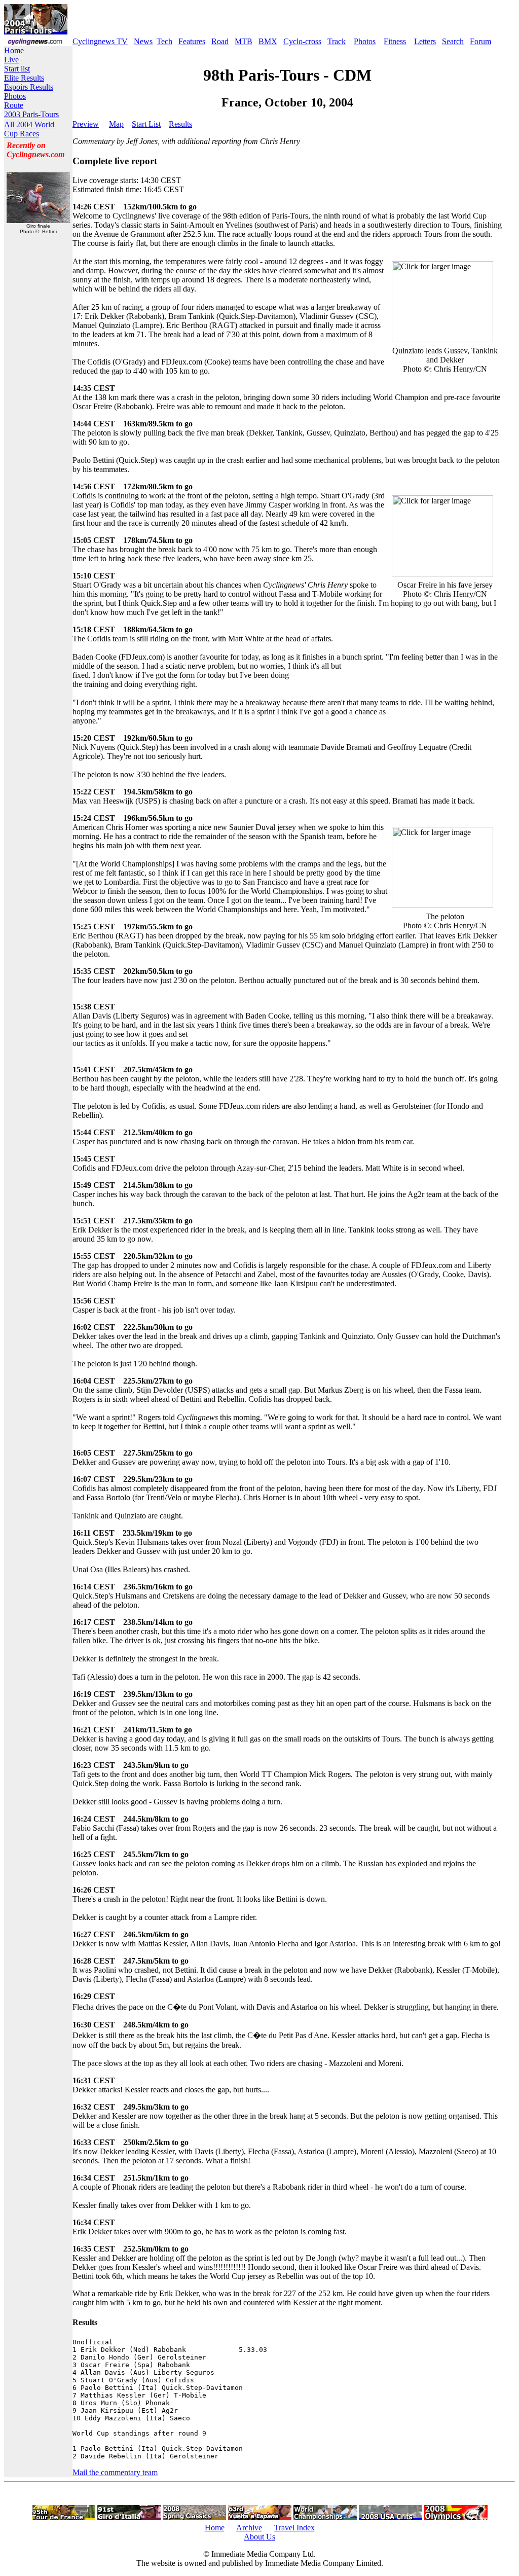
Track (337, 41)
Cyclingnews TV (100, 41)
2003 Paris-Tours (31, 114)
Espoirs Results (29, 87)
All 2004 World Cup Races (29, 129)
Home (14, 50)
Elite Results (24, 78)
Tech (164, 41)
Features (192, 41)
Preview (86, 124)
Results (180, 124)
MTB (244, 41)
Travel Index (294, 2528)
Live (11, 60)
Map (116, 124)
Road (220, 41)
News (143, 41)
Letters (425, 41)
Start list (17, 69)
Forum (480, 41)
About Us (259, 2537)
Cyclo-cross (302, 41)
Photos (365, 41)
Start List (146, 124)
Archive (249, 2528)
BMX (268, 41)
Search (453, 41)
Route (14, 105)
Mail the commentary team (115, 2472)
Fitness (395, 41)
